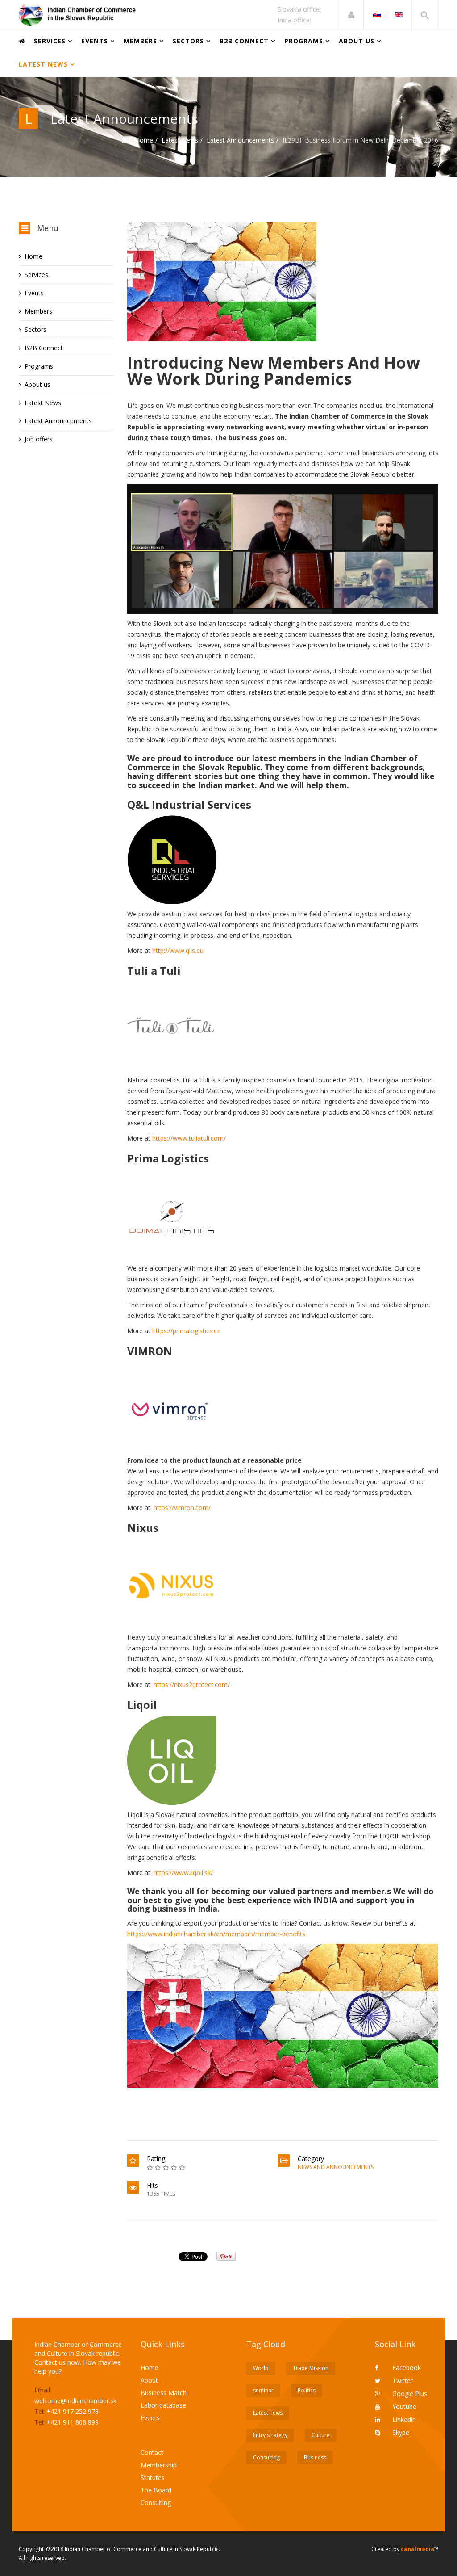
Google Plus (409, 2393)
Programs (304, 41)
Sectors (188, 41)
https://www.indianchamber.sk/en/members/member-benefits (216, 1934)
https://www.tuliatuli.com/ (189, 1138)
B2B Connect (244, 41)
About (149, 2380)
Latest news (268, 2413)
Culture (321, 2435)
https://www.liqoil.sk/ (183, 1873)
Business (315, 2457)
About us (357, 41)
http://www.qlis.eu (178, 950)
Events (95, 41)
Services (50, 41)
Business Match (164, 2393)
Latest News (43, 64)
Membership (159, 2465)
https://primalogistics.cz (186, 1331)
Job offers (39, 439)
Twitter (402, 2381)
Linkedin (403, 2419)
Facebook (406, 2368)
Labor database (163, 2405)
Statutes (153, 2477)
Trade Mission (311, 2368)
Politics (307, 2390)
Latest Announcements (240, 140)
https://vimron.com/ (182, 1508)
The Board (156, 2490)
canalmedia (418, 2549)
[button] (351, 15)
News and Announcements (336, 2167)
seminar (263, 2390)
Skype (400, 2432)
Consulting (156, 2503)
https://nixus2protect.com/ (192, 1684)
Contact (152, 2452)
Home (144, 140)
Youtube (403, 2406)
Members (140, 41)
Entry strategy (270, 2435)
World (261, 2368)
